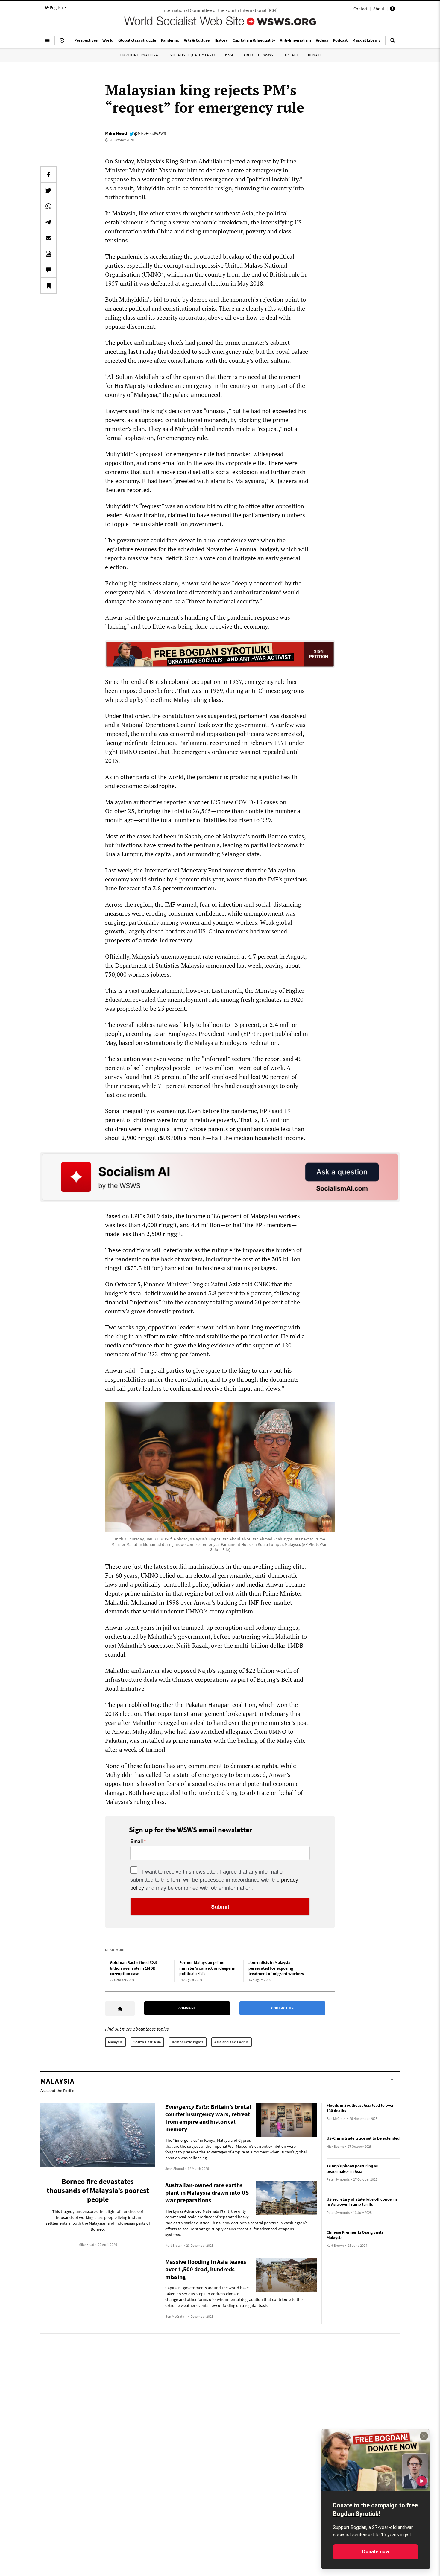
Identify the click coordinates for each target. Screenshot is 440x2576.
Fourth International (139, 55)
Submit (220, 1907)
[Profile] (392, 10)
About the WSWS (258, 55)
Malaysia (115, 2042)
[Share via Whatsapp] (48, 206)
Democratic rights (188, 2042)
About (379, 9)
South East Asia (147, 2042)
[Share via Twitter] (48, 190)
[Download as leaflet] (48, 254)
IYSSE (230, 55)
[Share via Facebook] (48, 174)
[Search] (393, 43)
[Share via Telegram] (48, 222)
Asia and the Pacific (232, 2042)
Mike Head (116, 133)
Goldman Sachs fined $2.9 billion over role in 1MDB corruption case (133, 1968)
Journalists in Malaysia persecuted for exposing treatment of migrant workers (276, 1968)
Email (136, 1842)
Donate (315, 55)
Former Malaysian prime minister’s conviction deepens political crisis (207, 1968)
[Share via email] (48, 238)
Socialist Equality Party (192, 55)
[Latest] (62, 43)
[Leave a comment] (48, 270)
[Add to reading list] (48, 286)
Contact (361, 9)
